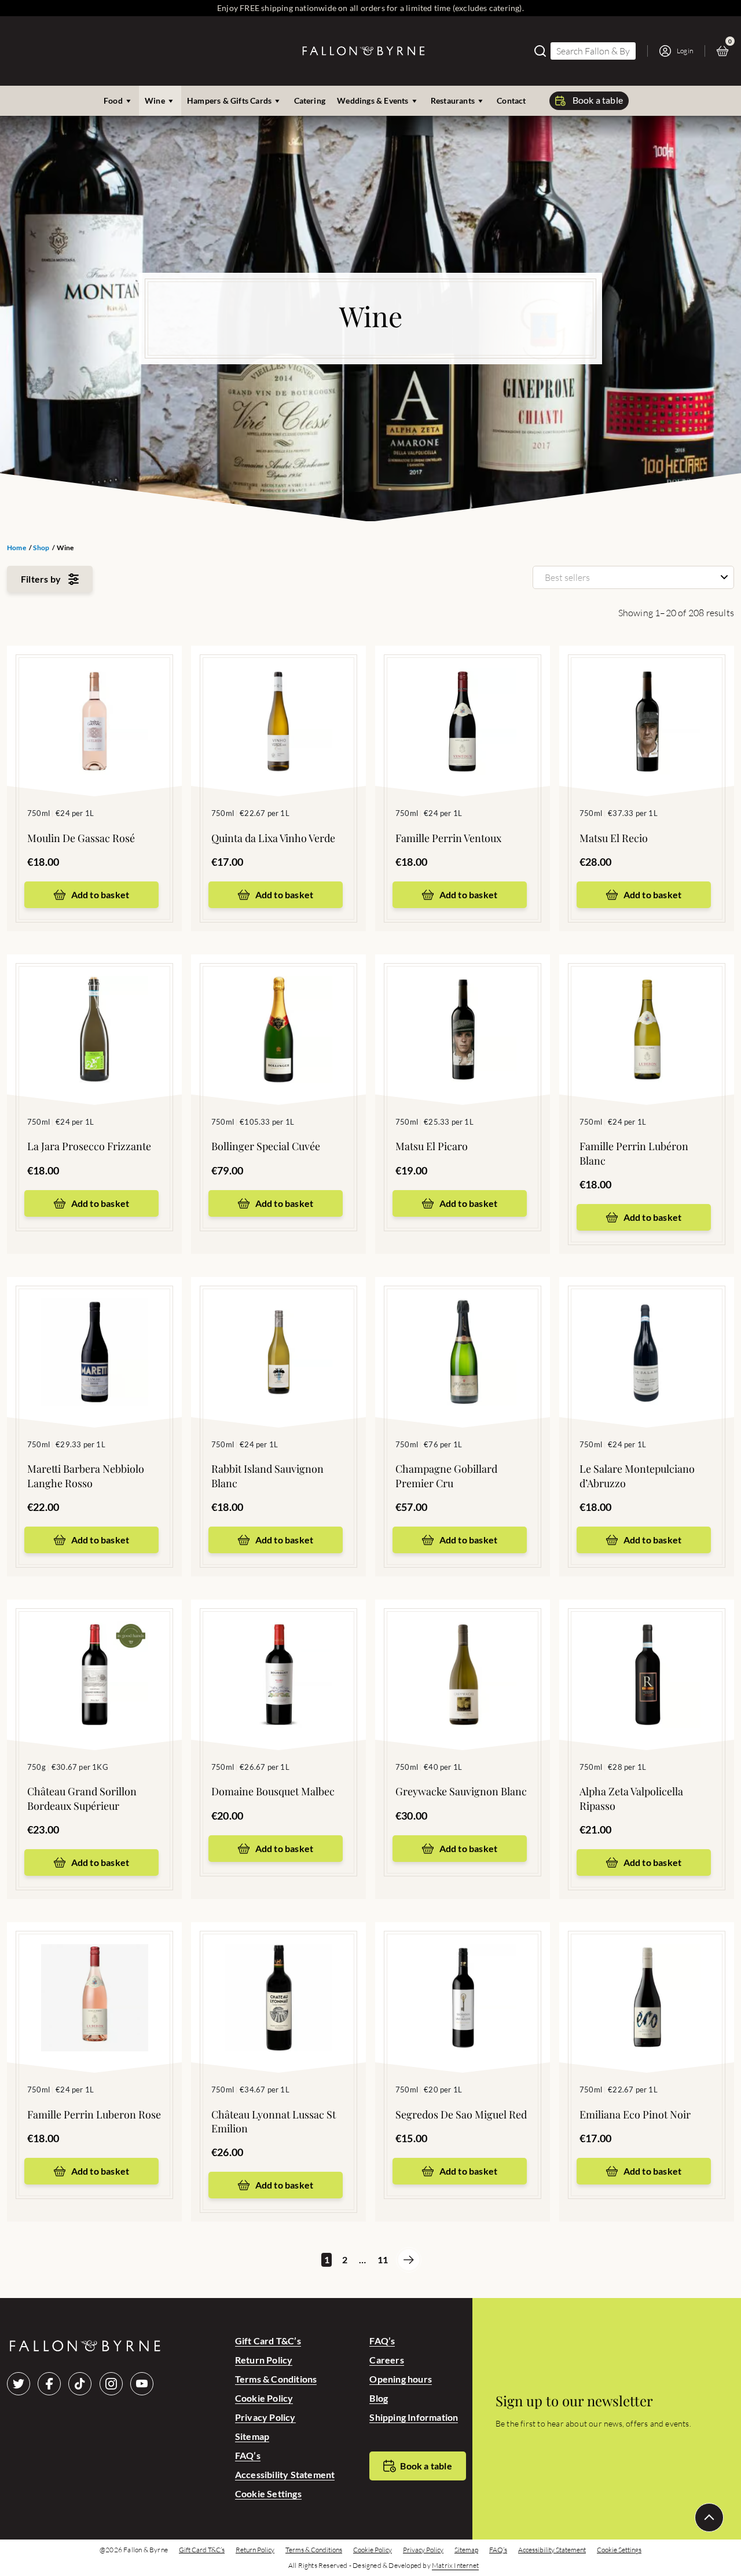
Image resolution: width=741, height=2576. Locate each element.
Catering (310, 100)
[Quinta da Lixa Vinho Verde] (278, 704)
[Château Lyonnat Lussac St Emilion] (278, 1980)
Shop (41, 548)
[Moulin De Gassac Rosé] (94, 704)
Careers (386, 2360)
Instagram (111, 2384)
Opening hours (401, 2379)
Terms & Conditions (276, 2379)
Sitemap (252, 2436)
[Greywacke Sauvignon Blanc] (463, 1657)
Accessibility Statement (285, 2474)
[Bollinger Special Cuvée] (278, 1012)
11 (382, 2260)
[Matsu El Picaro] (463, 1012)
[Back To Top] (709, 2518)
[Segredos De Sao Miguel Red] (463, 1980)
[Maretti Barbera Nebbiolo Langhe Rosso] (94, 1335)
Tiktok (80, 2384)
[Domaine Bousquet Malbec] (278, 1657)
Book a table (598, 100)
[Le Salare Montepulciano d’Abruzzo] (647, 1335)
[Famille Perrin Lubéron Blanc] (647, 1012)
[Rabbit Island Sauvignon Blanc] (278, 1335)
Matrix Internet (455, 2566)
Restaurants (453, 100)
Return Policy (264, 2360)
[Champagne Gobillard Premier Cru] (463, 1335)
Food (113, 100)
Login (685, 51)
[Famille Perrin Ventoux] (463, 704)
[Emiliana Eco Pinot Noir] (647, 1980)
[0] (725, 51)
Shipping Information (414, 2417)
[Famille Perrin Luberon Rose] (94, 1980)
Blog (379, 2398)
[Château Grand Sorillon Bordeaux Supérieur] (94, 1657)
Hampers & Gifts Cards (229, 100)
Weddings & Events (373, 100)
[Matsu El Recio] (647, 704)
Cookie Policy (264, 2398)
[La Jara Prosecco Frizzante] (94, 1012)
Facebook (49, 2384)
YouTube (142, 2384)
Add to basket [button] (100, 894)
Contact (511, 100)
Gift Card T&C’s (268, 2341)
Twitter (19, 2384)
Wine (155, 100)
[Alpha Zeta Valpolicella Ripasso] (647, 1657)
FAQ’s (248, 2455)
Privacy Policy (265, 2417)
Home (16, 548)
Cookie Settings (268, 2493)
